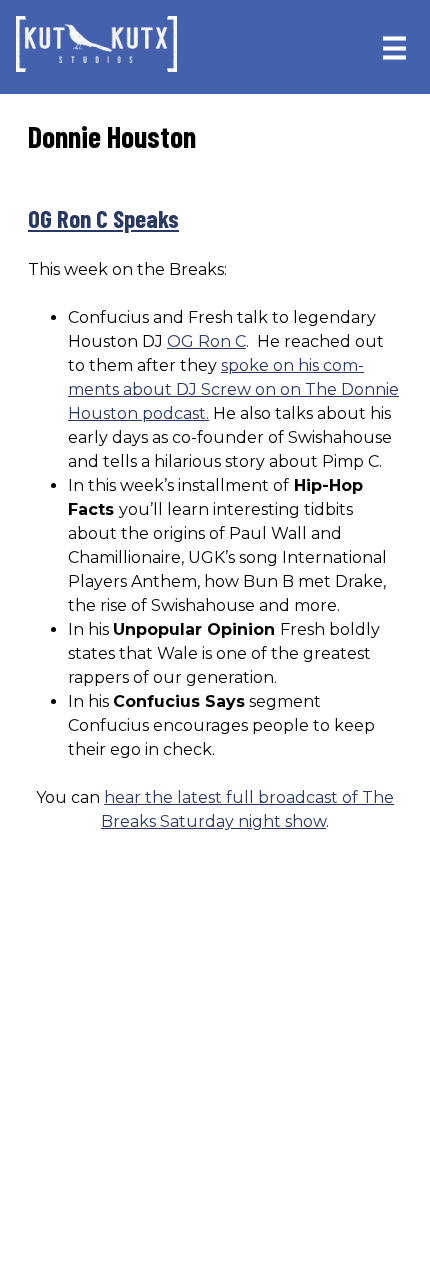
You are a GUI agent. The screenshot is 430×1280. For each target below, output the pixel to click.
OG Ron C (206, 341)
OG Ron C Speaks (103, 218)
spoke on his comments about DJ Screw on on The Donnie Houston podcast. (233, 389)
